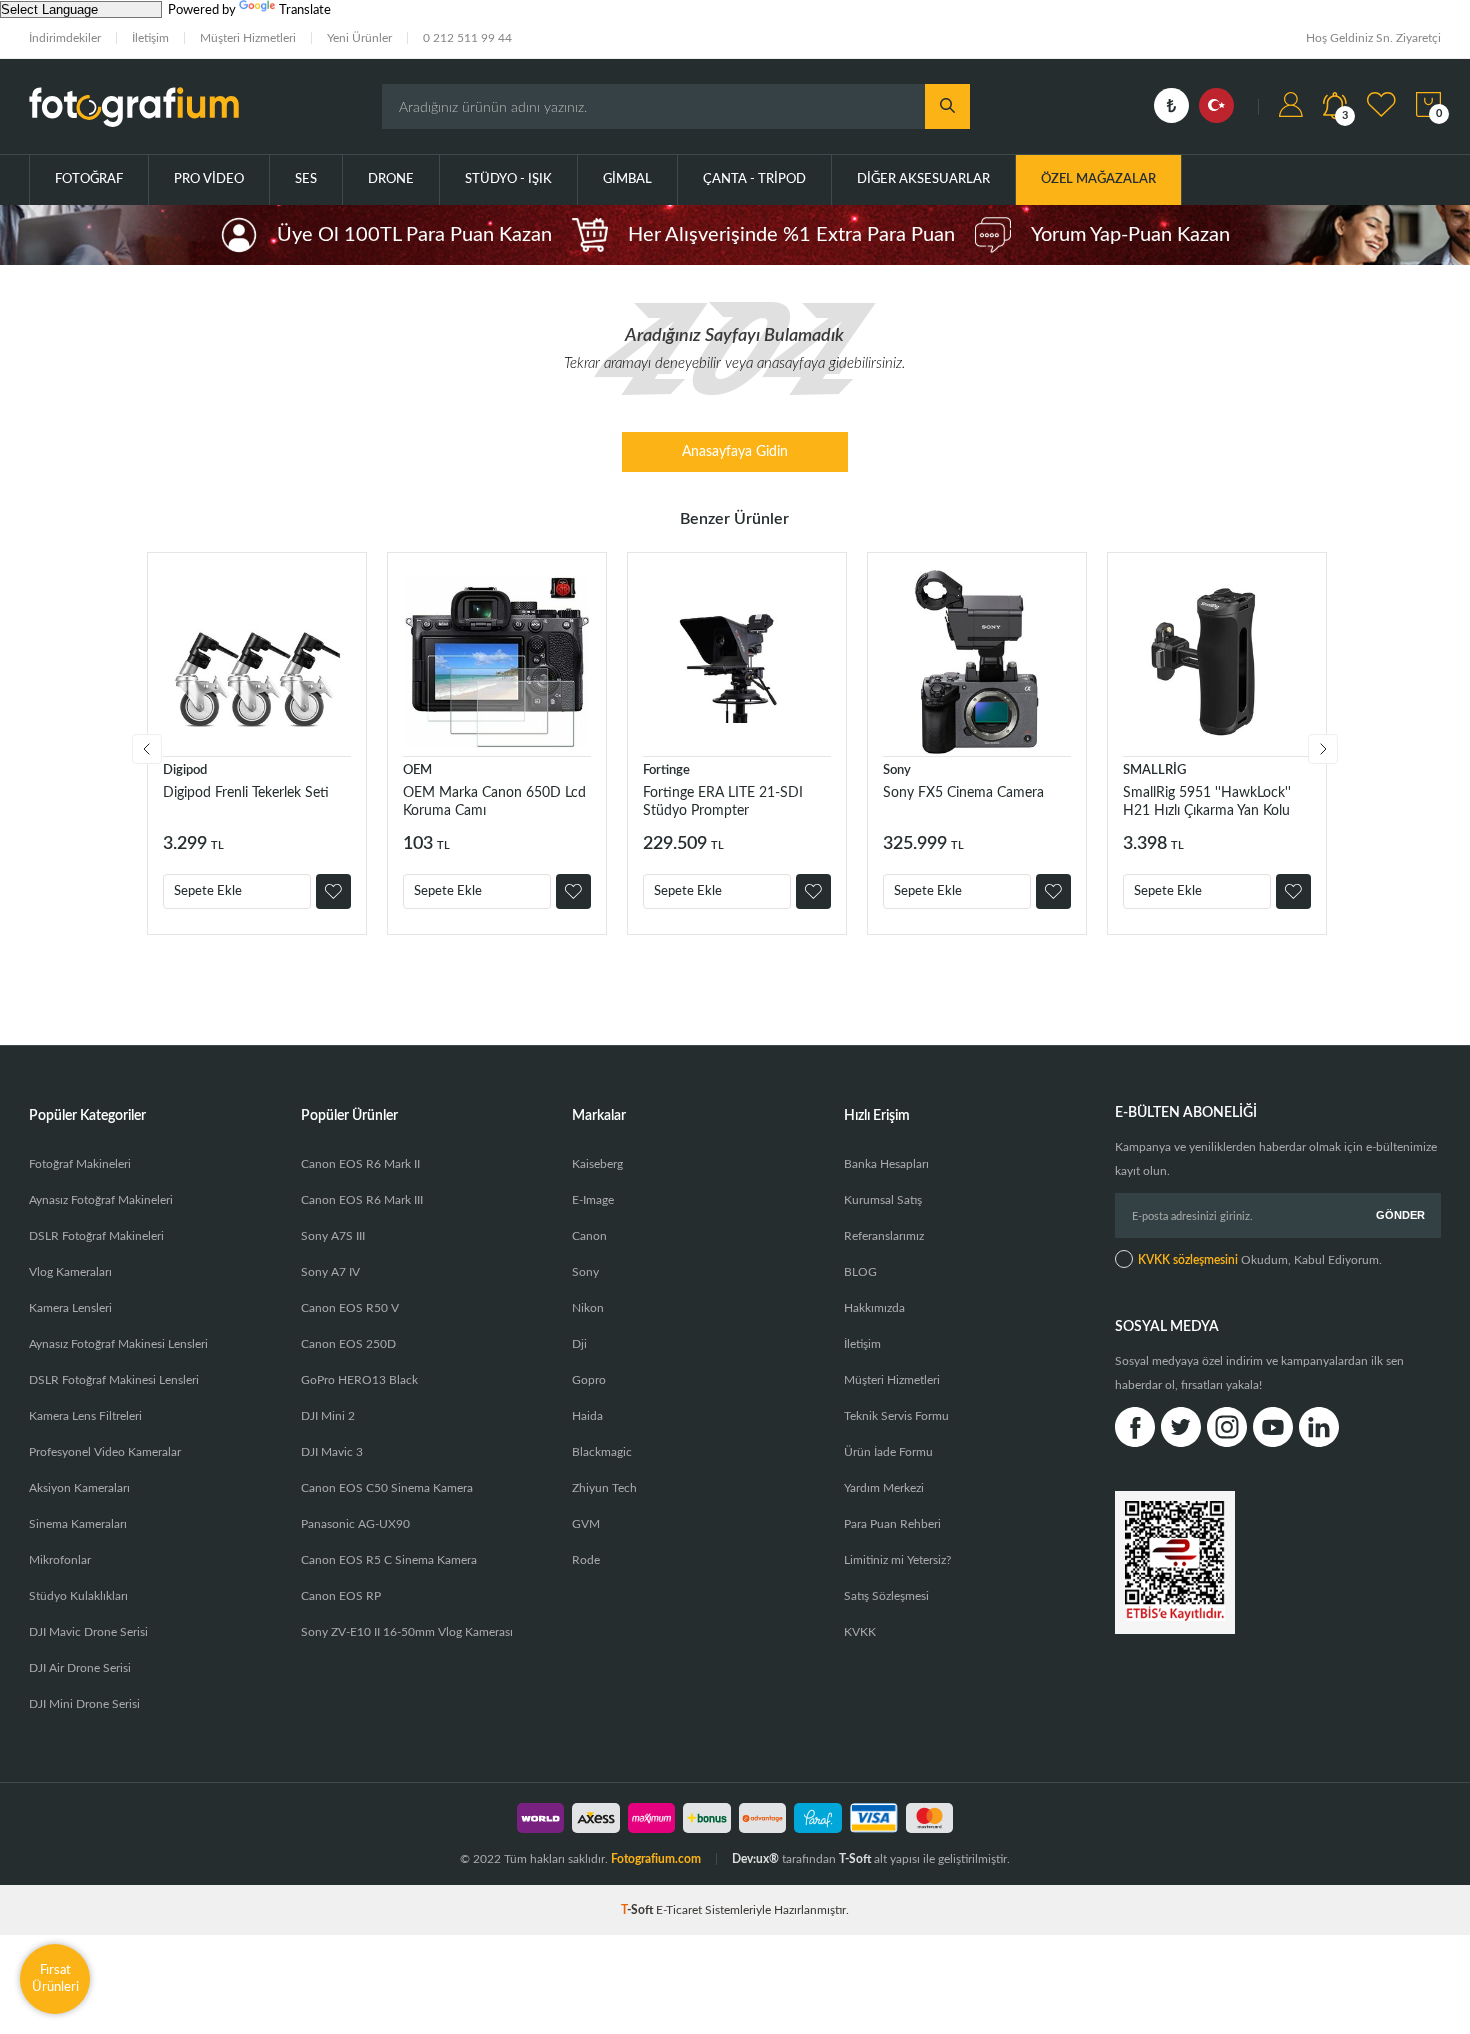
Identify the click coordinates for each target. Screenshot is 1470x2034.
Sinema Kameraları (78, 1524)
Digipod (185, 770)
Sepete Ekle (208, 891)
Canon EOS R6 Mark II (360, 1164)
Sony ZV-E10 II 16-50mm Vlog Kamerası (407, 1632)
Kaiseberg (597, 1164)
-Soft (638, 1910)
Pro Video (209, 179)
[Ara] (947, 106)
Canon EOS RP (341, 1596)
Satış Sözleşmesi (886, 1596)
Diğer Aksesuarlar (923, 179)
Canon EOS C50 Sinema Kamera (387, 1488)
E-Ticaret (679, 1910)
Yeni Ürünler (359, 38)
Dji (579, 1344)
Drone (391, 179)
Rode (586, 1560)
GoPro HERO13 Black (359, 1380)
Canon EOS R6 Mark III (362, 1200)
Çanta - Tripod (754, 179)
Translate (305, 10)
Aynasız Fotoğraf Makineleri (101, 1200)
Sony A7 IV (330, 1272)
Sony (897, 770)
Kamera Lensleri (70, 1308)
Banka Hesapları (886, 1164)
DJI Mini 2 (328, 1416)
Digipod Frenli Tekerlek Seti (246, 793)
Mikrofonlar (60, 1560)
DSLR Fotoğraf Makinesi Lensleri (114, 1380)
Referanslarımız (884, 1236)
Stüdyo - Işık (508, 179)
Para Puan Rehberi (892, 1524)
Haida (587, 1416)
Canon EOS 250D (348, 1344)
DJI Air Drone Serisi (80, 1668)
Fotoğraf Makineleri (80, 1164)
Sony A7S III (333, 1236)
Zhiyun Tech (604, 1488)
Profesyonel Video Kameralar (105, 1452)
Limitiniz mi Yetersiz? (897, 1560)
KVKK (860, 1632)
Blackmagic (602, 1452)
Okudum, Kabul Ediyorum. (1260, 1260)
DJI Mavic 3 (332, 1452)
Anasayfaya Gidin (735, 452)
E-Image (593, 1200)
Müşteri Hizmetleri (248, 38)
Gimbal (627, 179)
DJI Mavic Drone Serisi (88, 1632)
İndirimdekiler (65, 38)
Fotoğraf (89, 179)
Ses (306, 179)
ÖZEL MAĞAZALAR (1098, 179)
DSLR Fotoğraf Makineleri (96, 1236)
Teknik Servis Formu (896, 1416)
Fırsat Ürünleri (55, 1978)
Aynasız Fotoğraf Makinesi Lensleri (118, 1344)
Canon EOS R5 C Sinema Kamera (389, 1560)
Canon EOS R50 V (350, 1308)
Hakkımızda (874, 1308)
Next (1323, 749)
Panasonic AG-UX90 (355, 1524)
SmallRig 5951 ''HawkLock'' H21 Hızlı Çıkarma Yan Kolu (1207, 802)
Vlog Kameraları (70, 1272)
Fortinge (666, 770)
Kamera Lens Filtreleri (85, 1416)
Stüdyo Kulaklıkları (78, 1596)
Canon (589, 1236)
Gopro (589, 1380)
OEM (417, 770)
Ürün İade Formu (888, 1452)
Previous (147, 749)
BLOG (860, 1272)
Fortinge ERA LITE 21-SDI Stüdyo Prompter (723, 802)
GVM (586, 1524)
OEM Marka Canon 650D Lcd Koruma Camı (494, 802)
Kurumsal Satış (883, 1200)
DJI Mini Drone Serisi (84, 1704)
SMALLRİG (1154, 770)
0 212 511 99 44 (467, 38)
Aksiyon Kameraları (79, 1488)
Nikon (588, 1308)
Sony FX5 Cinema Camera (963, 793)
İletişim (150, 38)
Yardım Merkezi (884, 1488)
